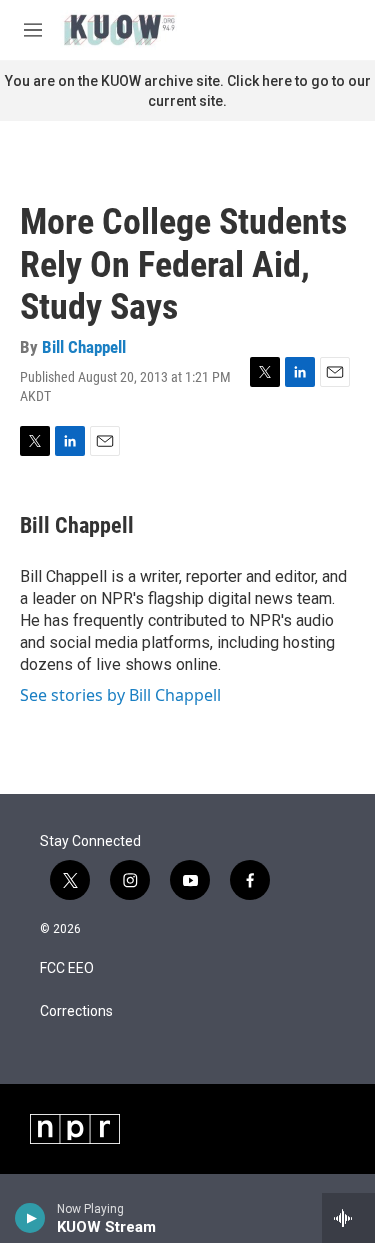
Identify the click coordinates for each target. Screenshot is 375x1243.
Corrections (76, 1011)
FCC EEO (67, 968)
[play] (30, 1218)
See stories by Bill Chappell (120, 695)
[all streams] (348, 1218)
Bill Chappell (84, 347)
